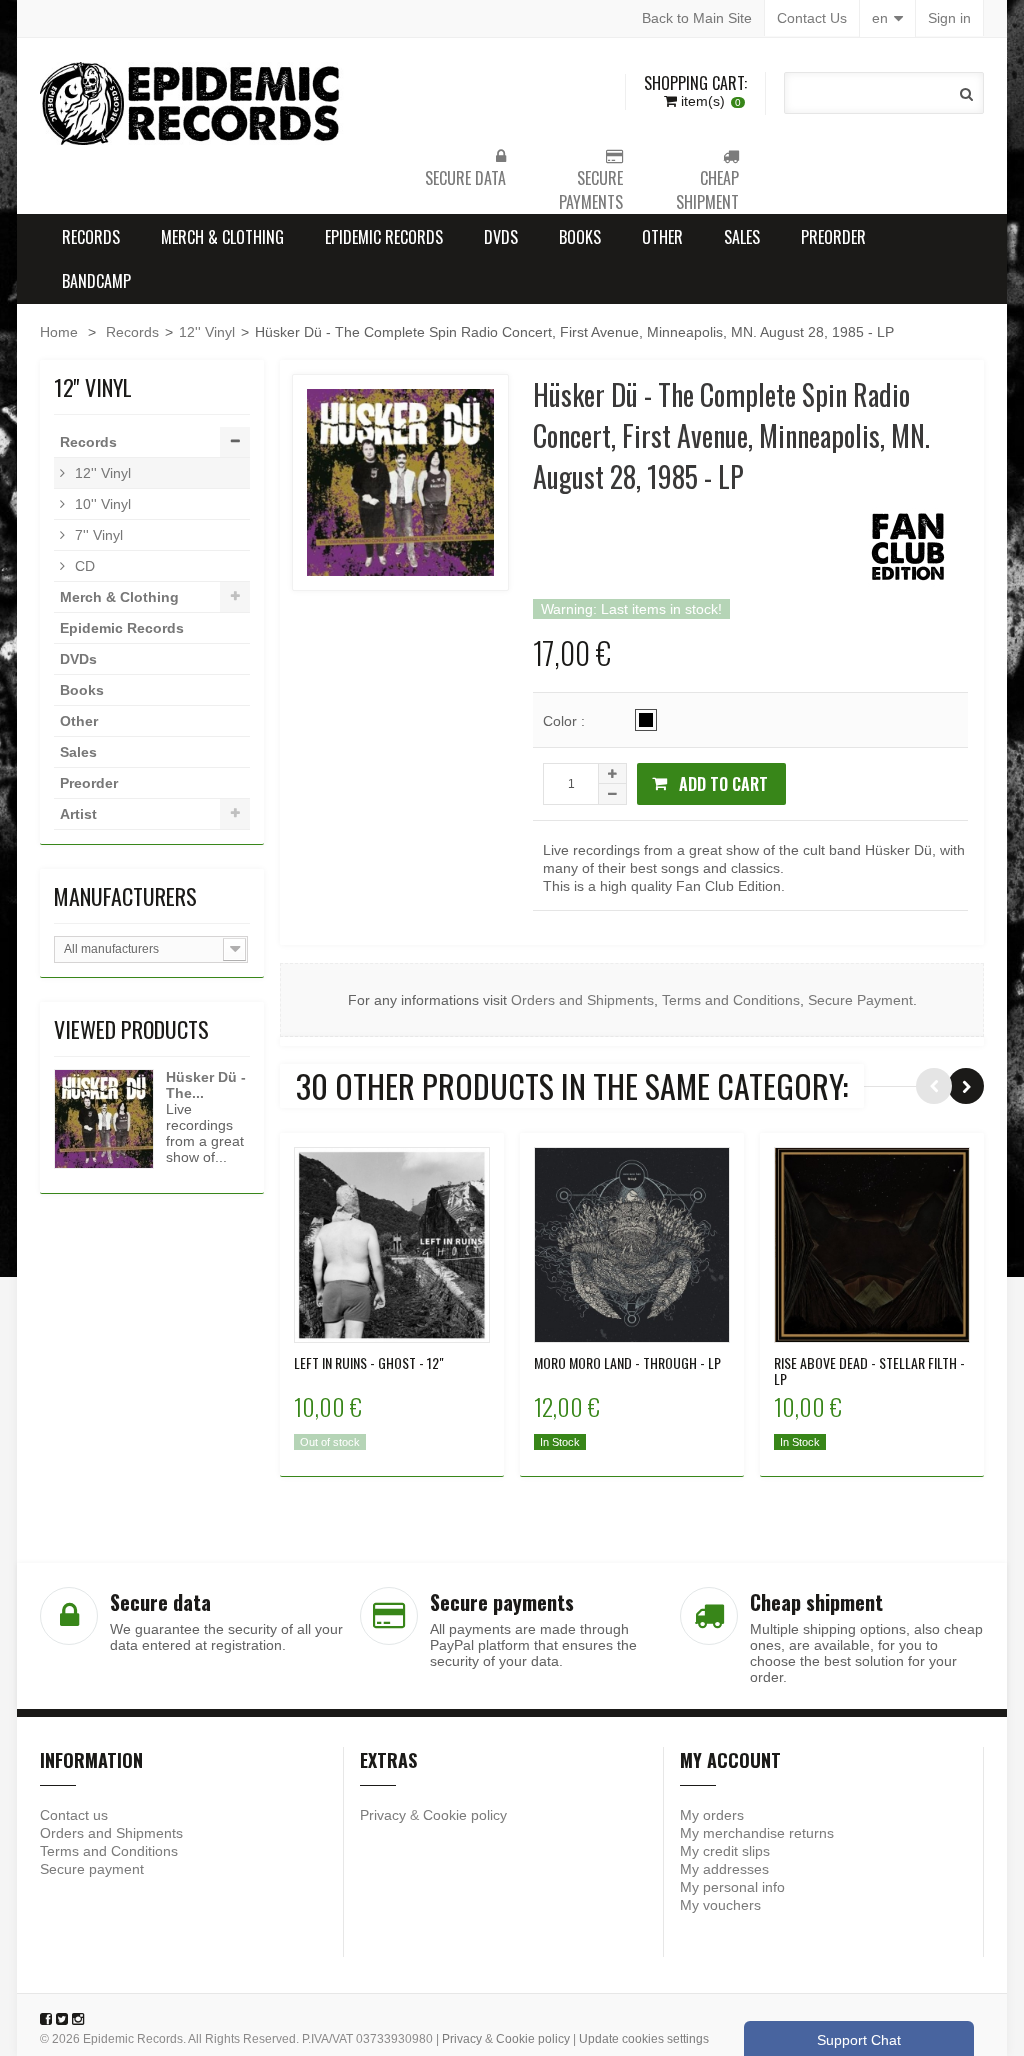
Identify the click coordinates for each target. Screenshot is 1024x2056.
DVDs (501, 237)
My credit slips (725, 1851)
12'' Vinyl (207, 332)
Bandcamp (96, 281)
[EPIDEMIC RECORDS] (192, 103)
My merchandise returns (757, 1833)
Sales (742, 237)
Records (91, 237)
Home (59, 332)
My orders (712, 1815)
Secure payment (92, 1869)
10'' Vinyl (101, 504)
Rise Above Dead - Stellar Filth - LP (869, 1371)
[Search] (966, 94)
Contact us (74, 1815)
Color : (566, 721)
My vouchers (720, 1905)
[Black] (646, 720)
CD (83, 566)
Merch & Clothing (222, 237)
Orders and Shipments (582, 1000)
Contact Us (812, 18)
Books (580, 237)
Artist (78, 814)
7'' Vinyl (97, 535)
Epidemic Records (384, 237)
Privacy (383, 1815)
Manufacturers (125, 896)
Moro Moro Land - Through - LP (627, 1363)
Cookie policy (465, 1815)
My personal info (732, 1887)
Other (662, 237)
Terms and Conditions (731, 1000)
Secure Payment (860, 1000)
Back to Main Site (697, 18)
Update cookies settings (644, 2039)
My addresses (724, 1869)
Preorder (833, 237)
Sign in (949, 18)
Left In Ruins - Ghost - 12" (369, 1363)
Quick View (392, 1231)
